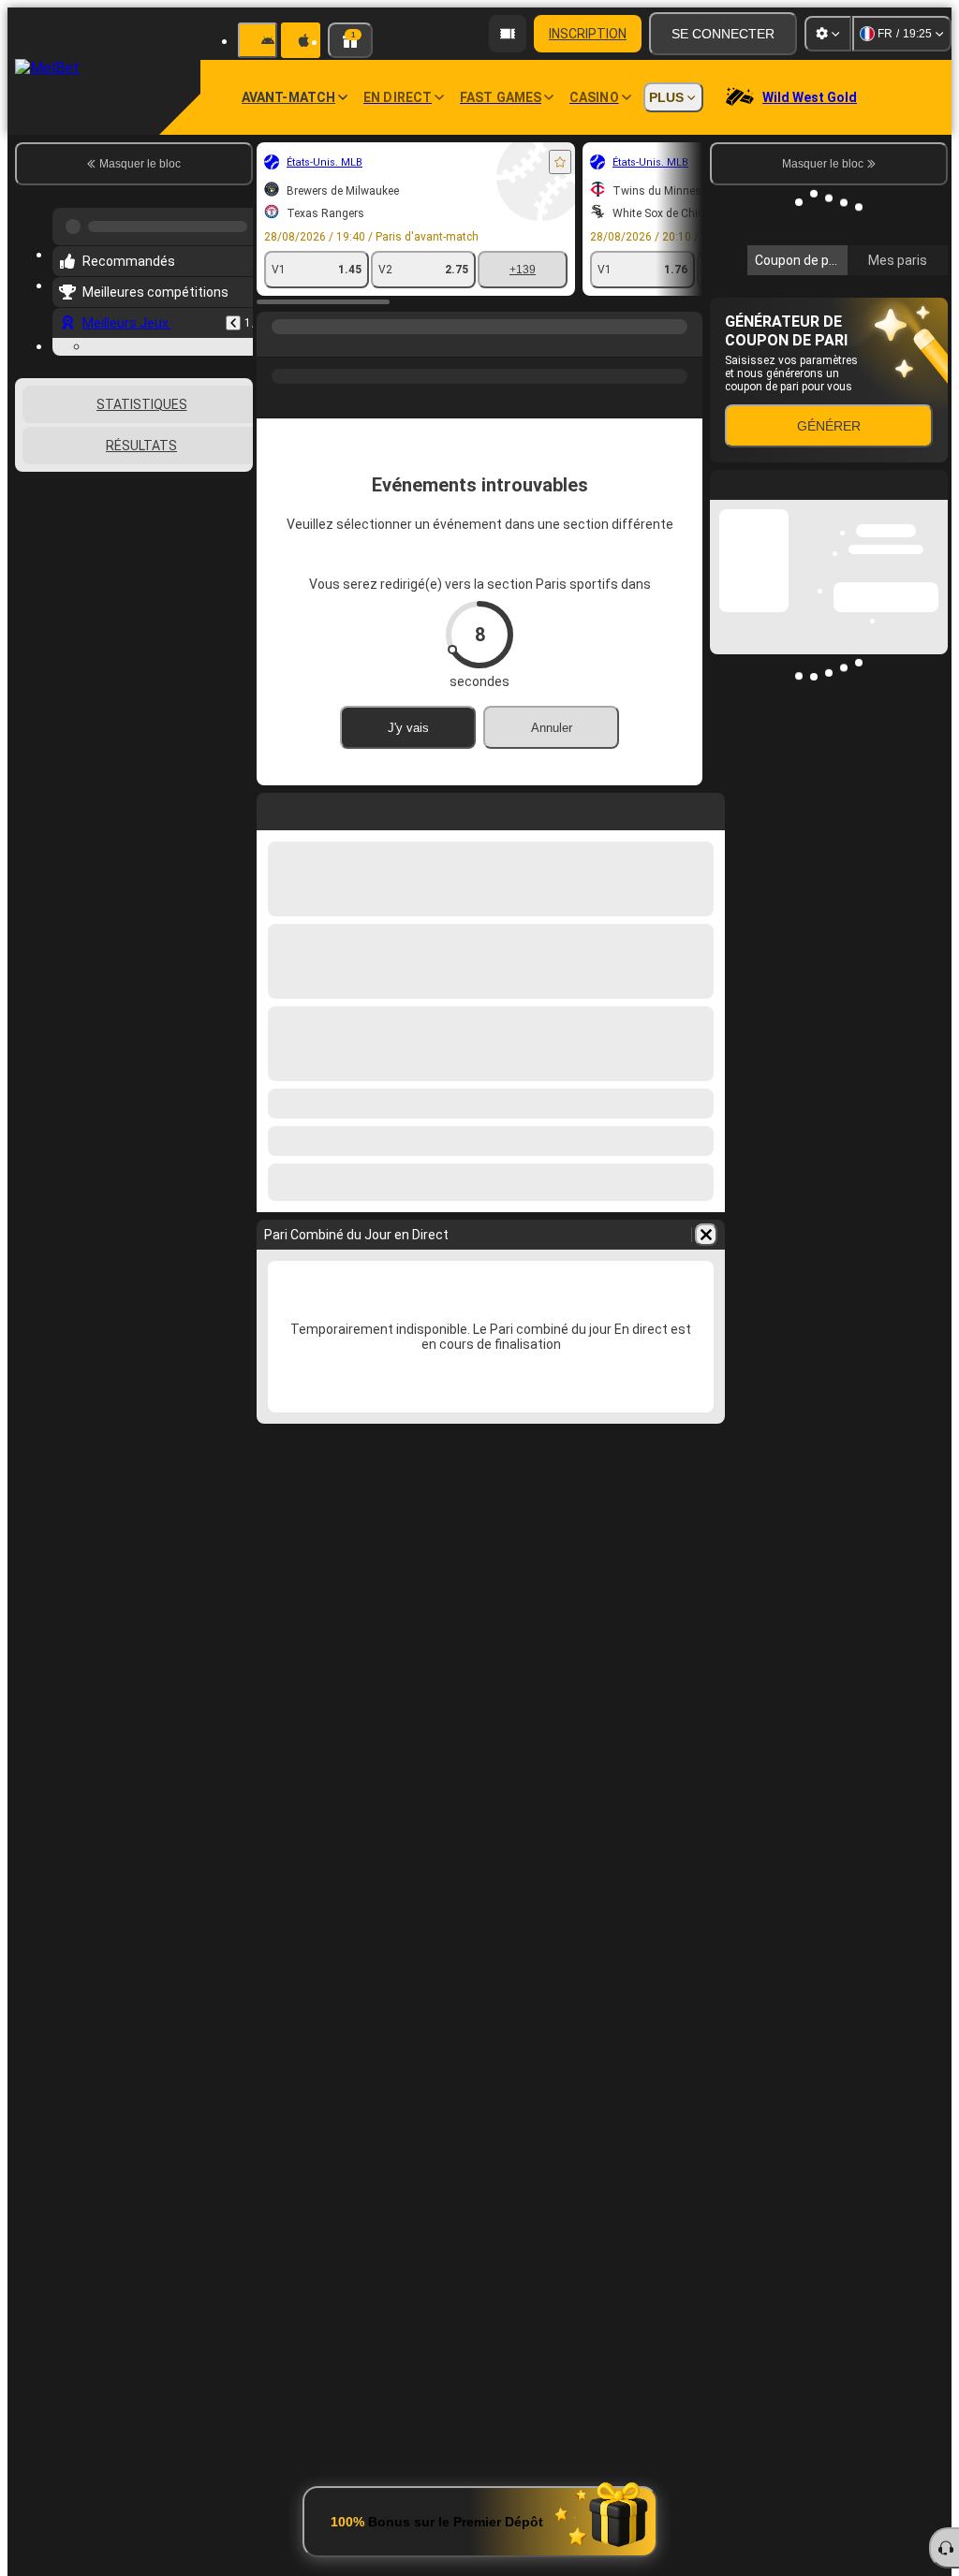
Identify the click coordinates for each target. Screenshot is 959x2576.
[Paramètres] (828, 34)
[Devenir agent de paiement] (508, 34)
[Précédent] (233, 315)
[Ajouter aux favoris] (560, 162)
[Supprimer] (706, 1235)
